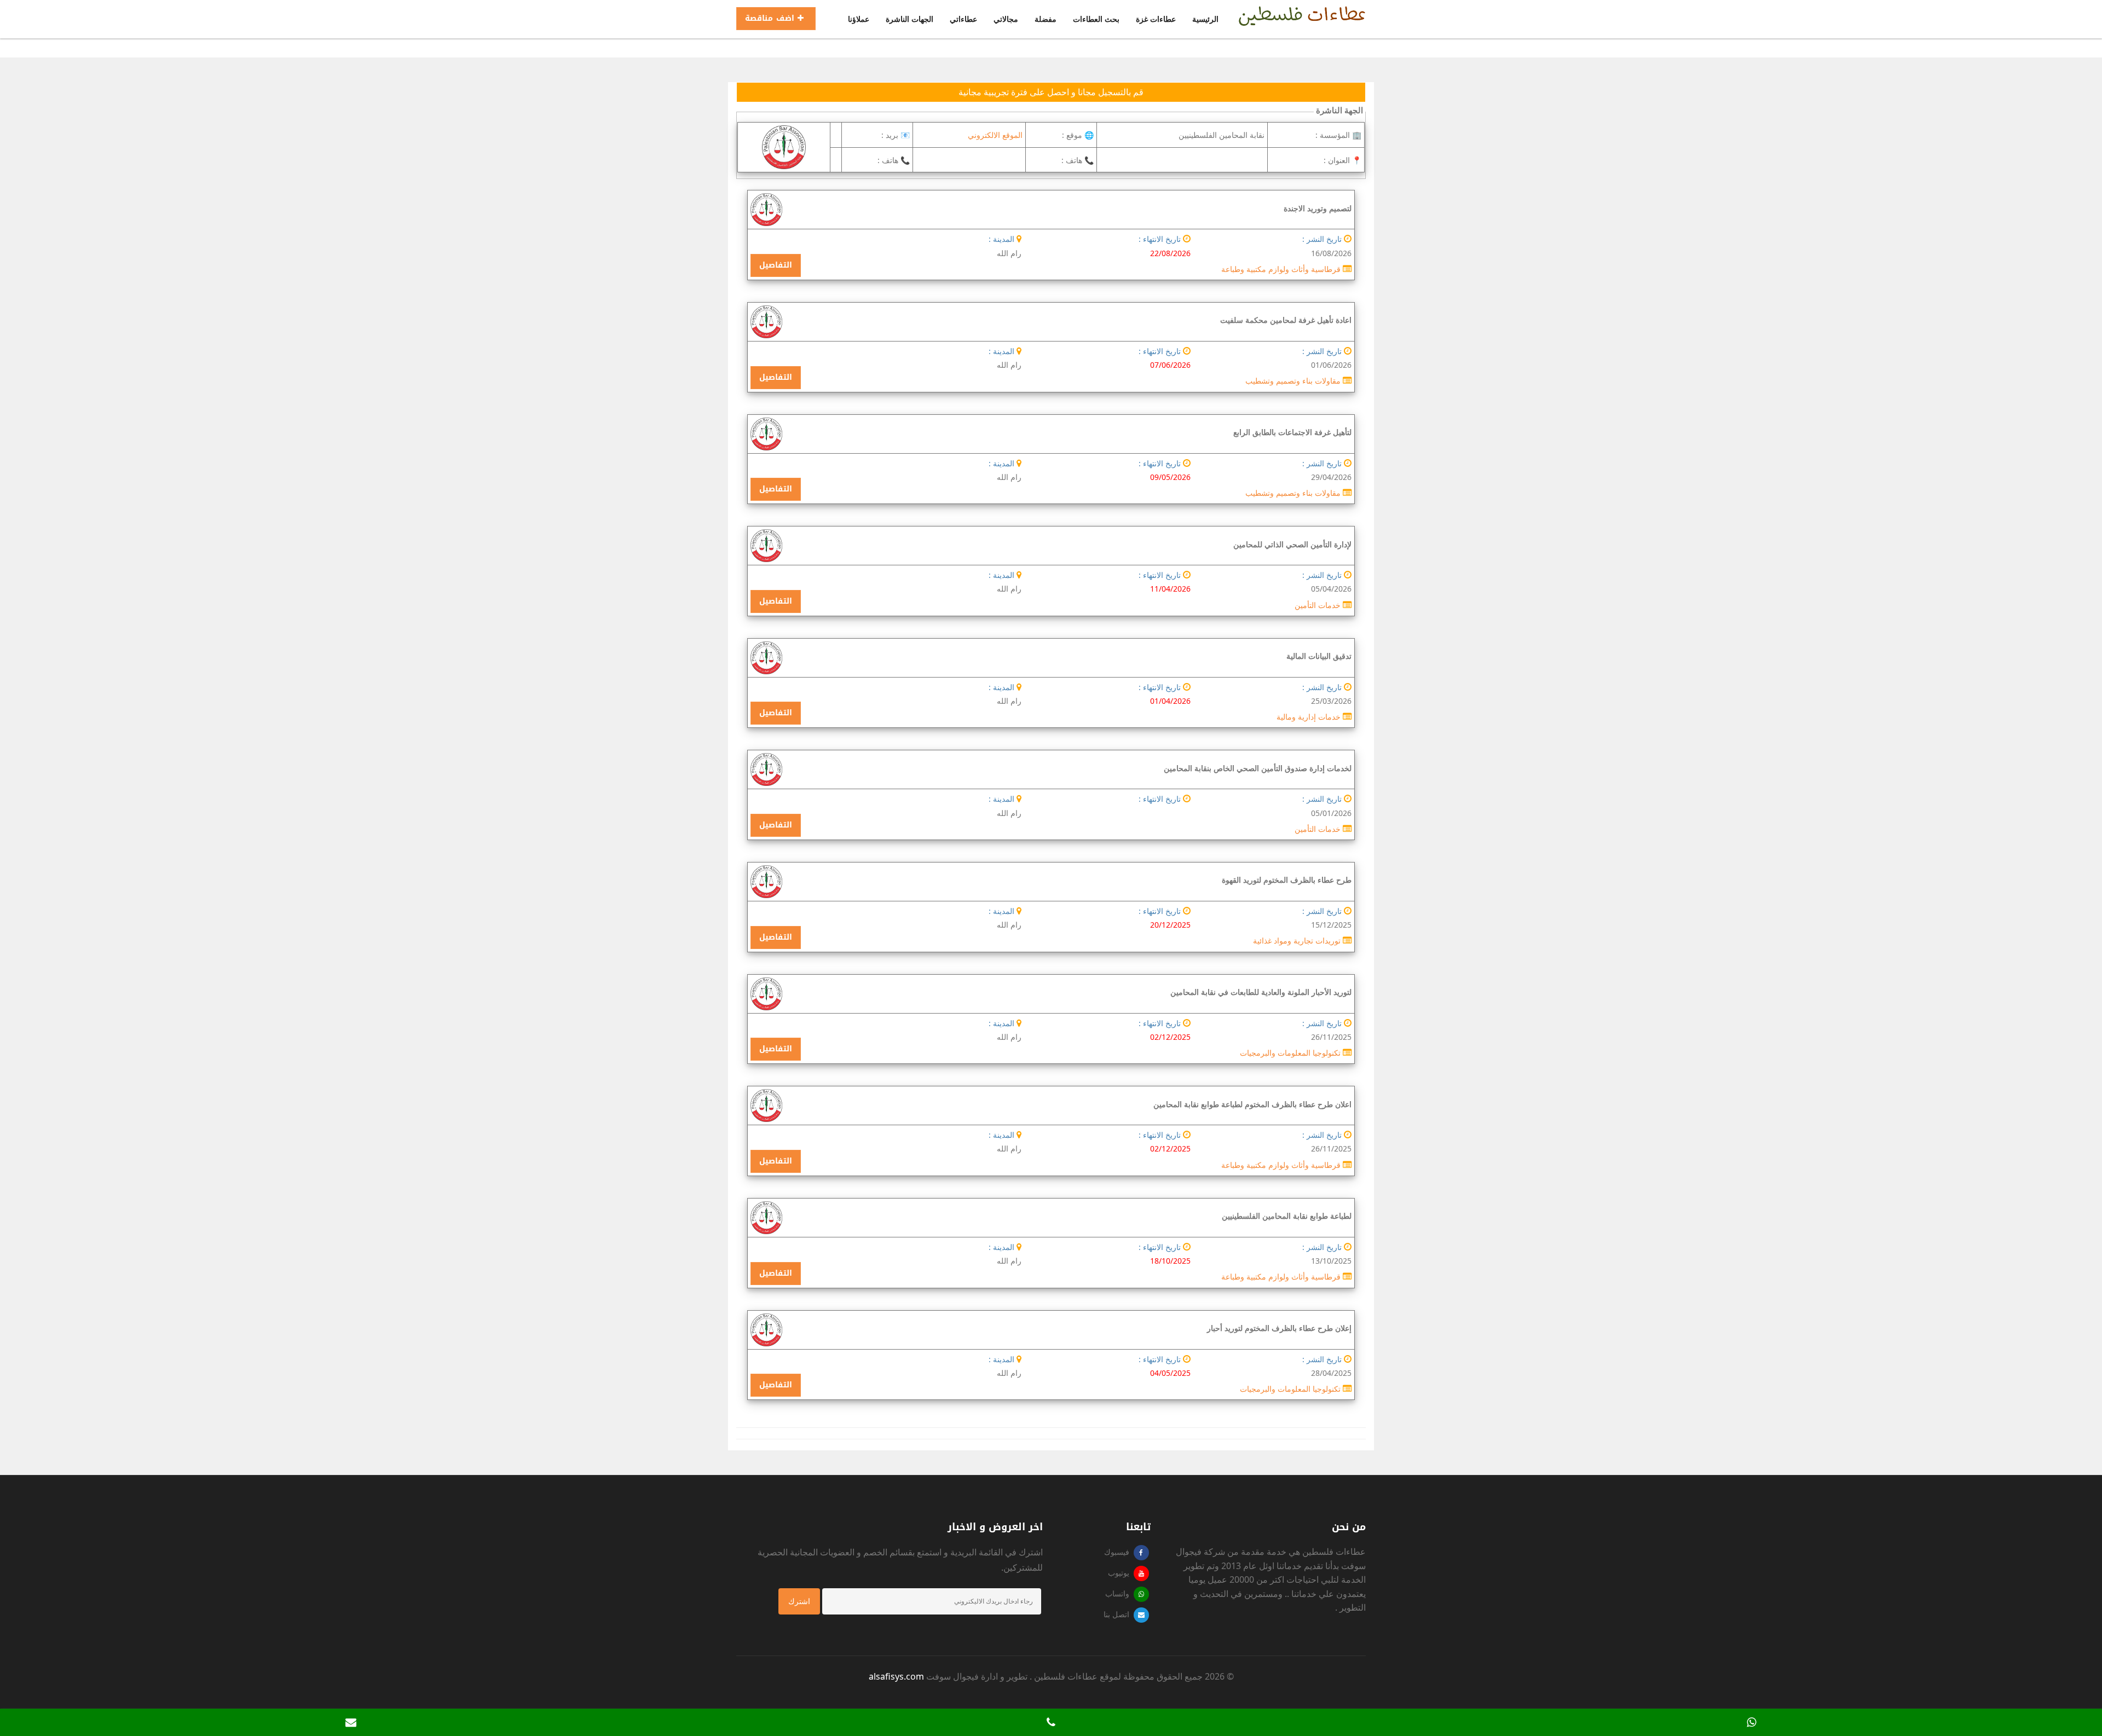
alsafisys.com (896, 1676)
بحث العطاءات (1096, 19)
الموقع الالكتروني (995, 135)
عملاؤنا (859, 19)
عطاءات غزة (1156, 19)
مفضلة (1046, 19)
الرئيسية (1205, 19)
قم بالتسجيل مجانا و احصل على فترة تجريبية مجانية (1051, 92)
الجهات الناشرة (909, 19)
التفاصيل (776, 265)
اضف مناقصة (771, 18)
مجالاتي (1006, 19)
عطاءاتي (963, 19)
